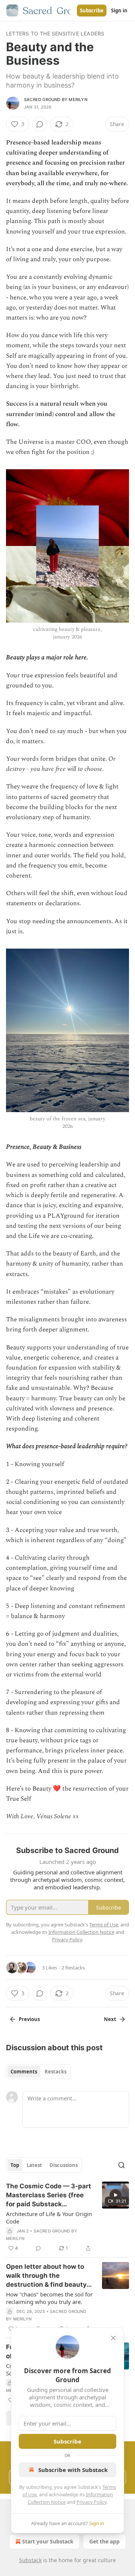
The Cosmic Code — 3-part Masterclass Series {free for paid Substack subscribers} (49, 2195)
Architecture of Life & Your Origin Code (49, 2218)
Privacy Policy (91, 2502)
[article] (67, 2217)
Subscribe (92, 10)
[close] (113, 2338)
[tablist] (38, 2072)
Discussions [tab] (64, 2165)
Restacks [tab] (55, 2072)
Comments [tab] (24, 2072)
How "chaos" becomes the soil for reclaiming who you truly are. (49, 2298)
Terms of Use (104, 1925)
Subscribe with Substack (73, 2470)
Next (110, 2019)
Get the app (104, 2541)
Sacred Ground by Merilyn (56, 100)
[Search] (121, 2165)
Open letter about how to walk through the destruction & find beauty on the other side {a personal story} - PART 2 (46, 2276)
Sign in (119, 10)
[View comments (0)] (40, 124)
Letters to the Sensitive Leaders (55, 33)
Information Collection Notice (81, 1932)
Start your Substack (48, 2541)
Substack (30, 2560)
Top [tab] (15, 2165)
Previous (29, 2019)
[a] (115, 2195)
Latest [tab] (34, 2165)
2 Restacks (73, 1968)
